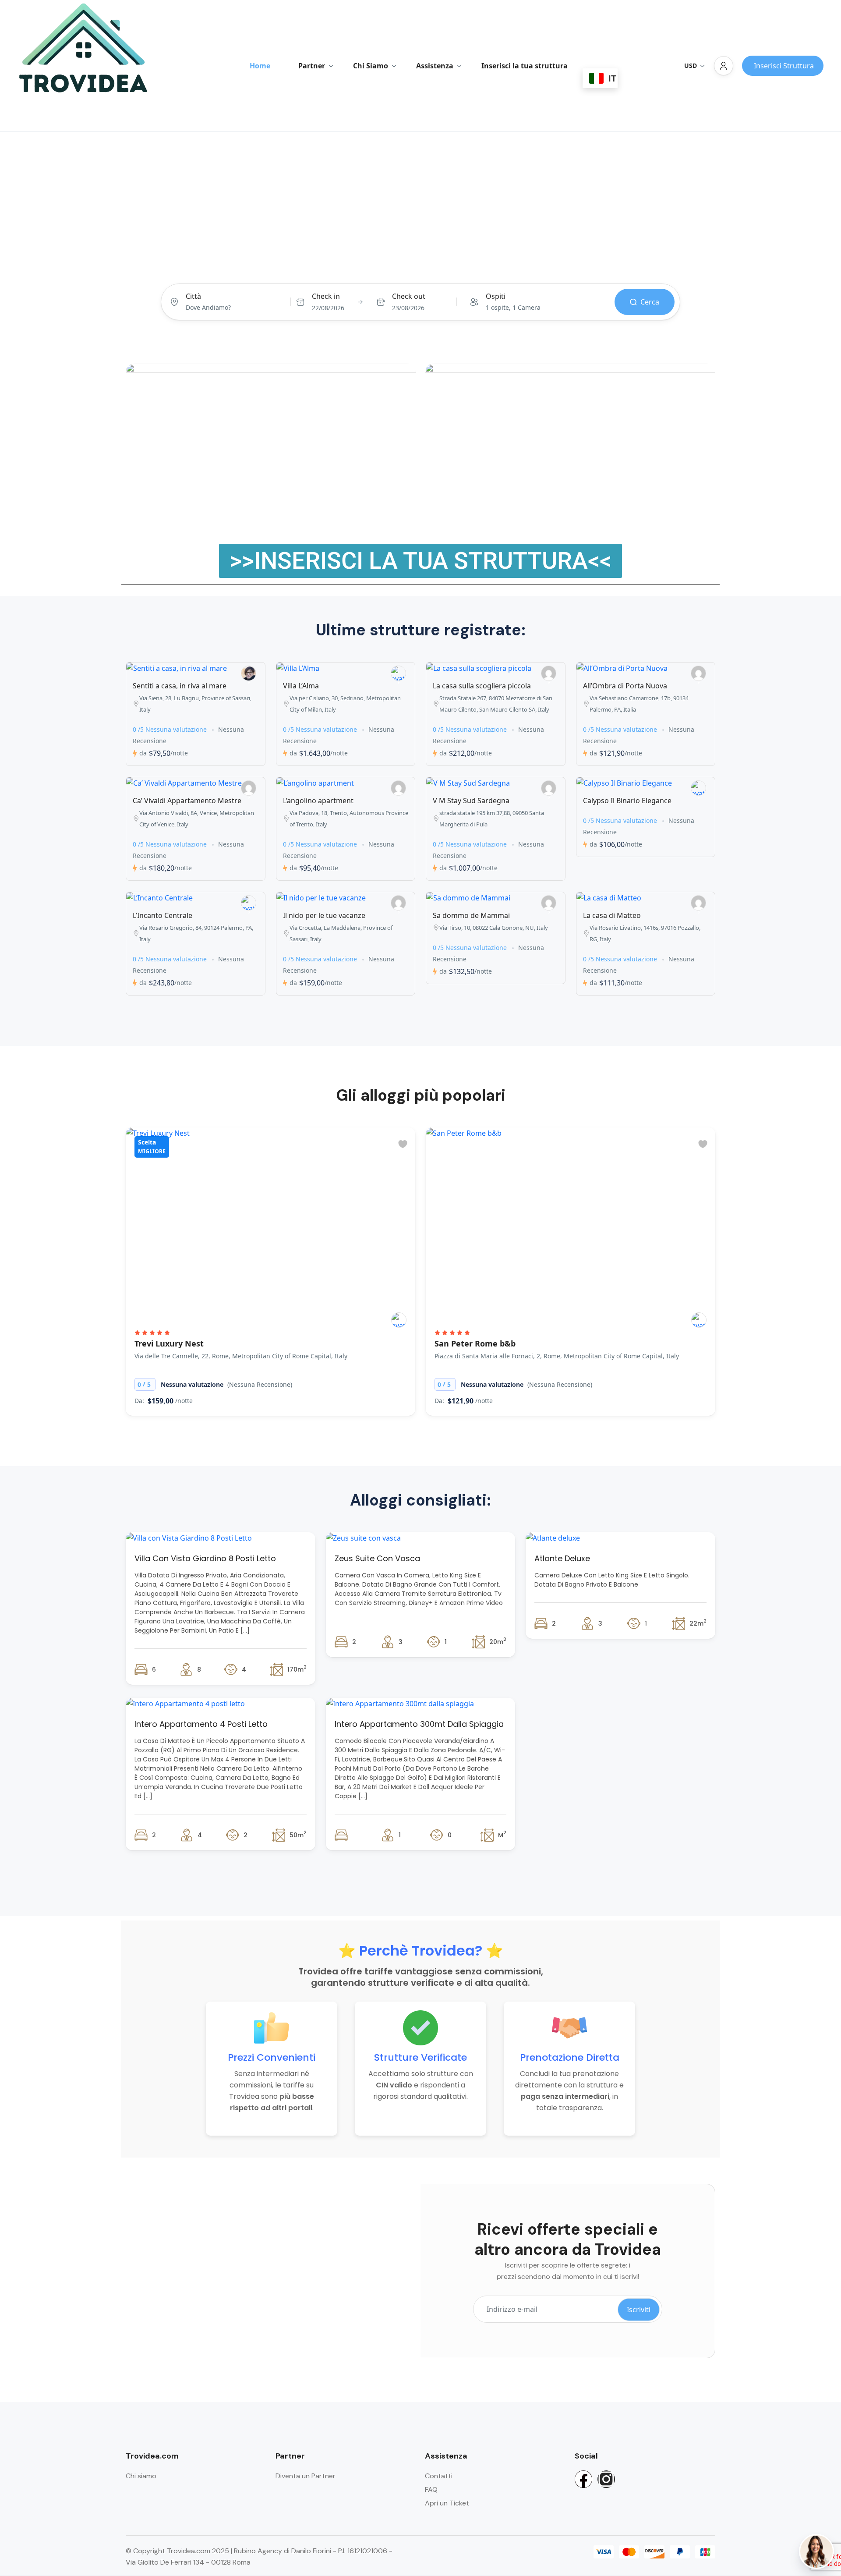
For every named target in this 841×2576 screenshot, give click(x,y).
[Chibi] (699, 1320)
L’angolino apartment (318, 801)
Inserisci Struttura (784, 66)
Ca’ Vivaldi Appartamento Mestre (187, 801)
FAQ (431, 2489)
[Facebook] (583, 2479)
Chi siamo (141, 2476)
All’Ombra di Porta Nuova (625, 686)
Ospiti (496, 296)
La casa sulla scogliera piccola (482, 686)
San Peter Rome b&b (475, 1343)
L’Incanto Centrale (163, 915)
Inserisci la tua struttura (525, 66)
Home (260, 66)
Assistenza (435, 66)
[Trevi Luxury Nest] (399, 1320)
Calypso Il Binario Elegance (627, 801)
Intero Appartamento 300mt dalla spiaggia (419, 1724)
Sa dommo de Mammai (471, 915)
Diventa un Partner (306, 2476)
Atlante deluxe (562, 1558)
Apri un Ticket (447, 2503)
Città (193, 296)
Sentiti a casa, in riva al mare (180, 686)
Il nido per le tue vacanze (324, 915)
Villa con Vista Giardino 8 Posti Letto (205, 1558)
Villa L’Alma (301, 686)
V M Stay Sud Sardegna (471, 801)
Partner (312, 66)
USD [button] (691, 66)
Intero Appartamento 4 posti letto (201, 1724)
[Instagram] (606, 2479)
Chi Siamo (371, 66)
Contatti (439, 2476)
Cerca (650, 302)
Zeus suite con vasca (377, 1558)
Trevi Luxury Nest (169, 1343)
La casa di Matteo (612, 915)
